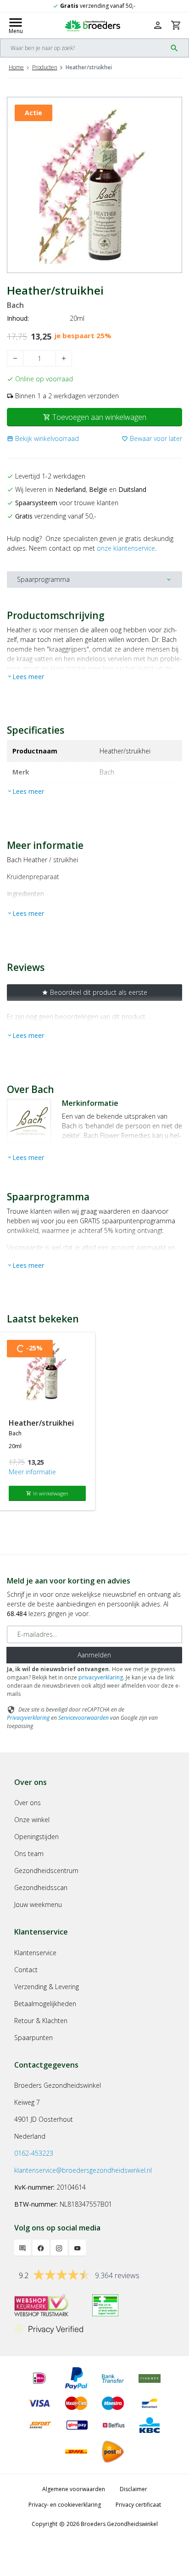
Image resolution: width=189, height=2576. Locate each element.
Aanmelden (94, 1655)
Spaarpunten (33, 2038)
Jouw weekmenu (38, 1904)
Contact (26, 1970)
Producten (45, 67)
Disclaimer (133, 2489)
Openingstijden (36, 1837)
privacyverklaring (101, 1677)
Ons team (29, 1854)
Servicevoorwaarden (83, 1718)
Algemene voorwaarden (74, 2489)
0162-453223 (34, 2153)
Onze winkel (32, 1820)
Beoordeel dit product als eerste (94, 992)
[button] (43, 438)
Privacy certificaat (138, 2505)
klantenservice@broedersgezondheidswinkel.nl (83, 2170)
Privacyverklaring (28, 1718)
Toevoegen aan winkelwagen (95, 417)
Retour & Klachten (41, 2021)
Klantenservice (35, 1953)
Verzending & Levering (47, 1987)
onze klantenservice (126, 548)
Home (16, 67)
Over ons (28, 1803)
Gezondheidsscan (41, 1887)
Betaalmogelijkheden (45, 2004)
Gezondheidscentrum (46, 1871)
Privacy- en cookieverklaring (65, 2505)
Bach (15, 305)
